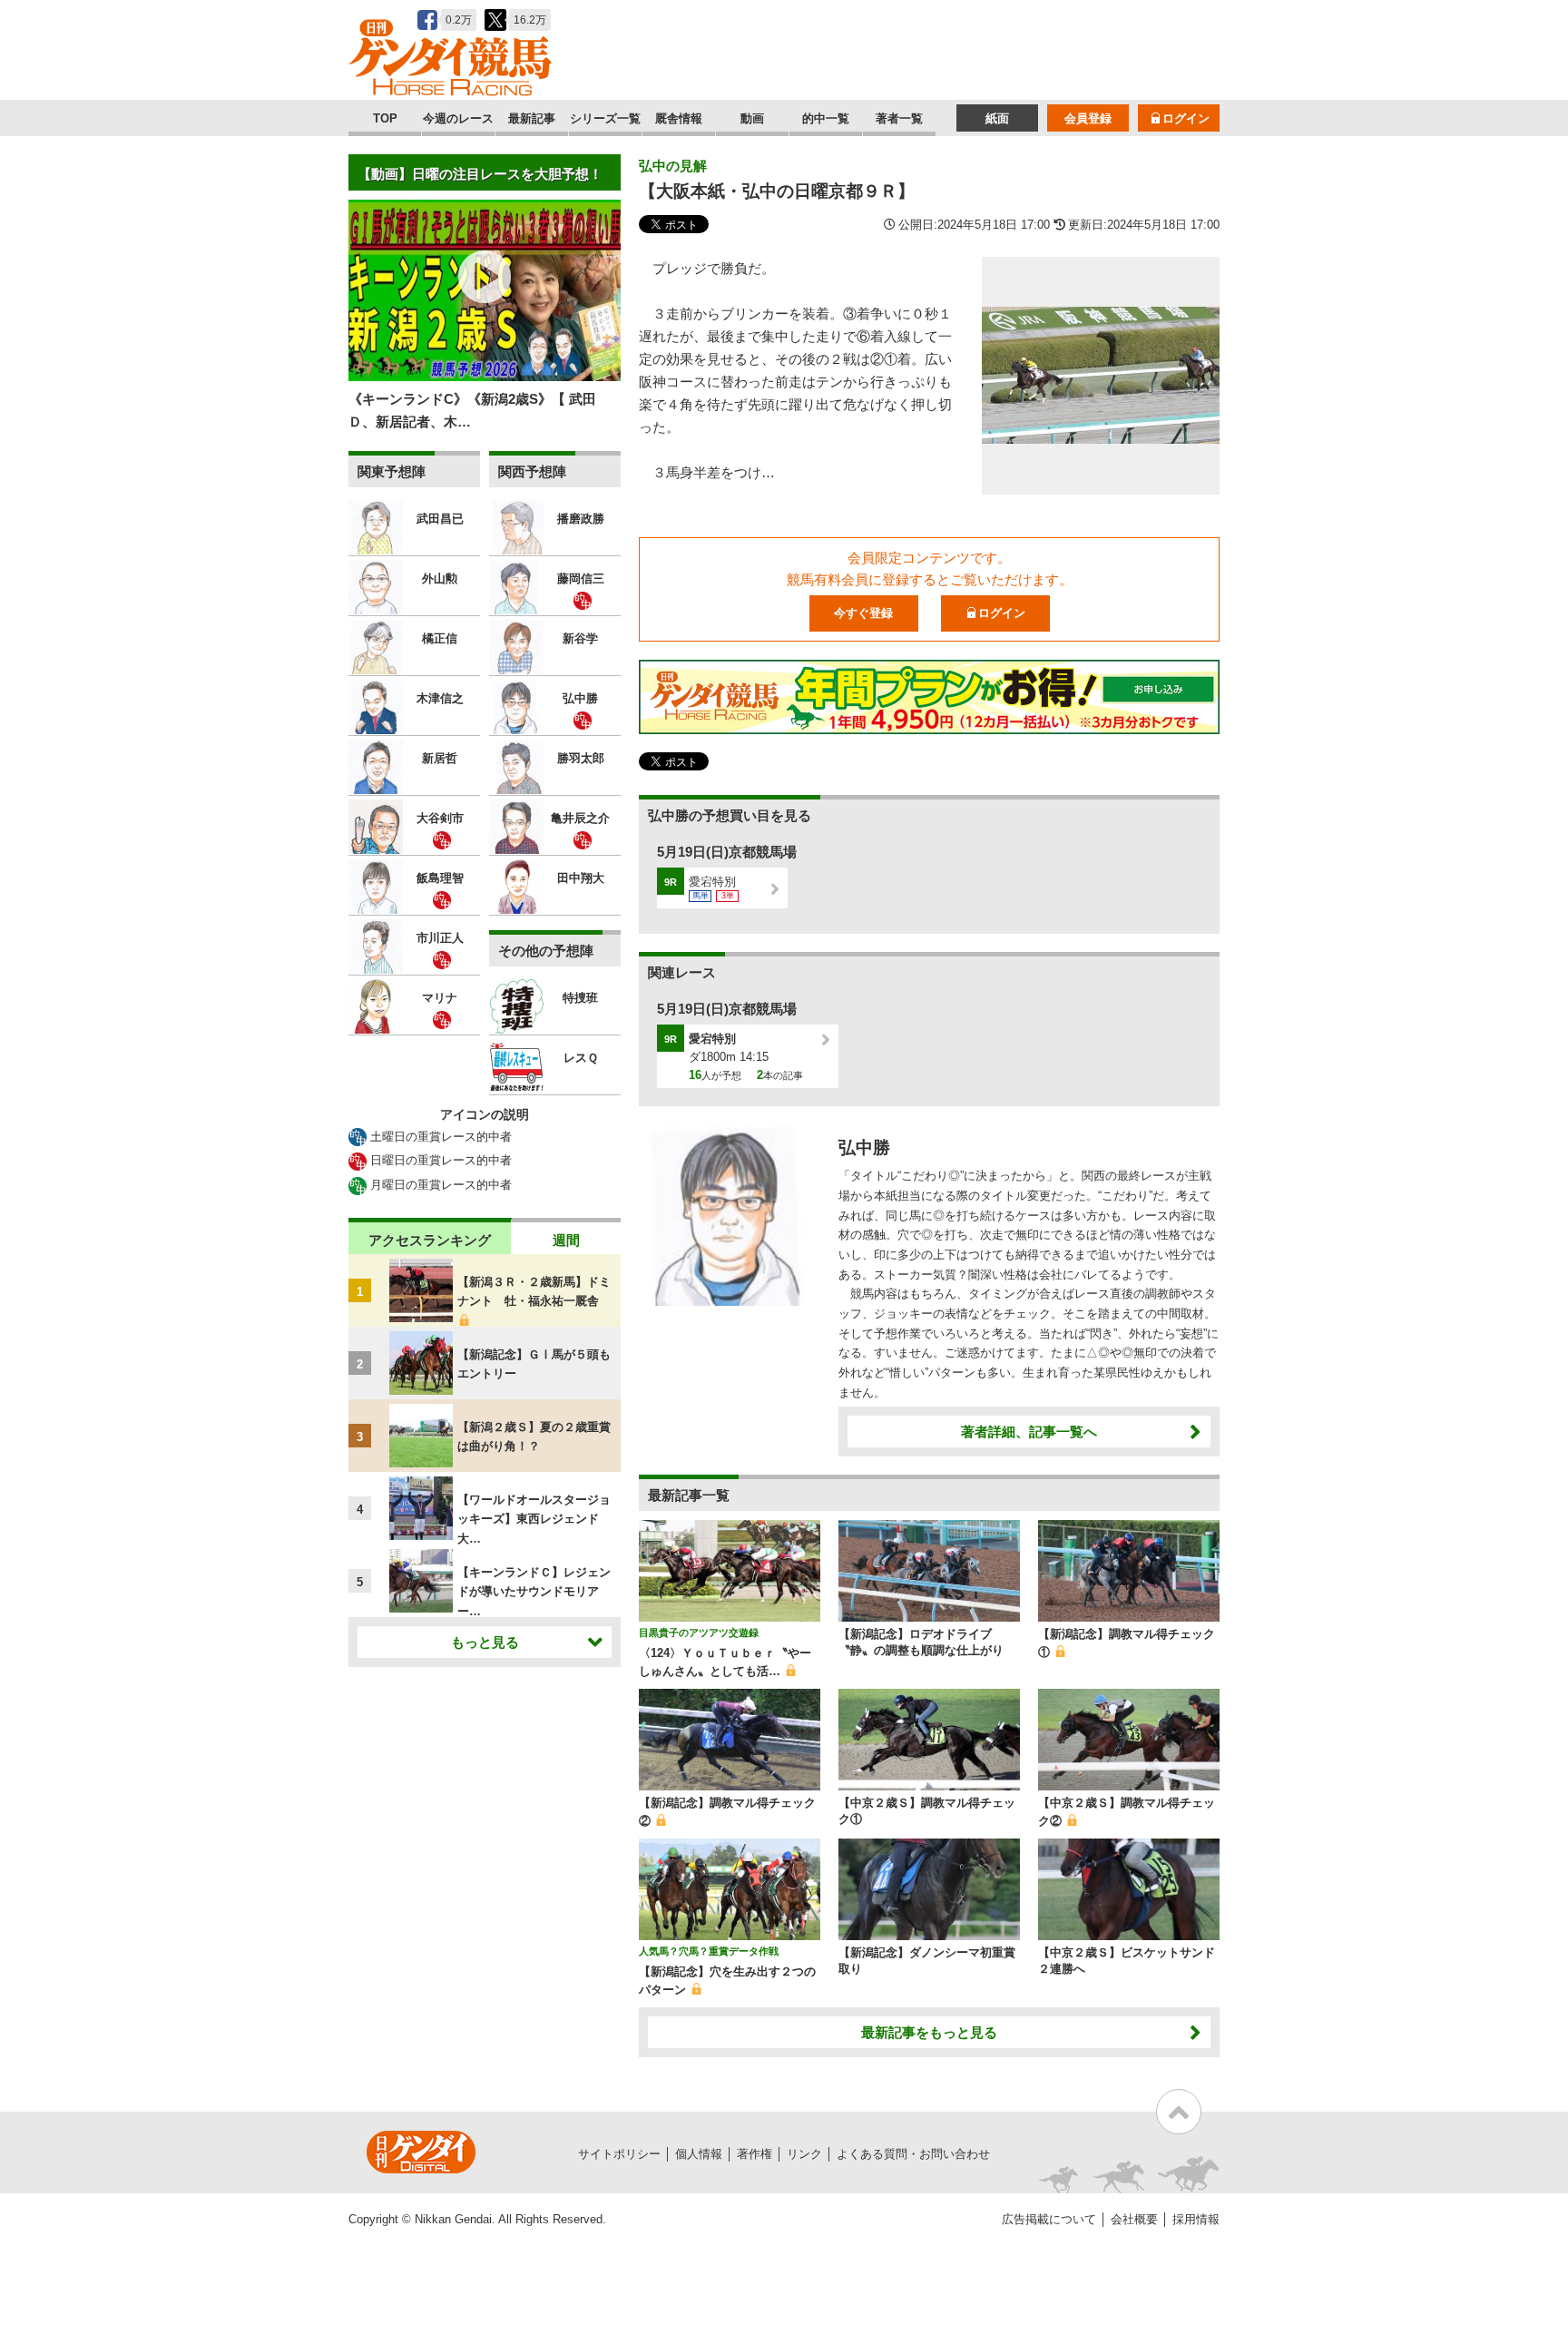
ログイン (1186, 118)
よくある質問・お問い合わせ (913, 2154)
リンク (804, 2154)
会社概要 (1134, 2219)
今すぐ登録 (863, 613)
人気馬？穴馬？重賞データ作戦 (709, 1951)
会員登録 (1088, 118)
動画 (752, 118)
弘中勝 (864, 1147)
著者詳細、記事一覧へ (1029, 1432)
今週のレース (458, 118)
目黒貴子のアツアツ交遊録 (699, 1633)
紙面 (997, 118)
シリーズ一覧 (605, 118)
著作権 (755, 2154)
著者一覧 (899, 118)
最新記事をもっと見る (929, 2032)
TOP (385, 118)
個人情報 (699, 2154)
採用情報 (1196, 2219)
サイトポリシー (619, 2154)
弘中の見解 (673, 166)
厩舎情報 (679, 118)
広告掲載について (1049, 2219)
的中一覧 (826, 118)
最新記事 (532, 118)
